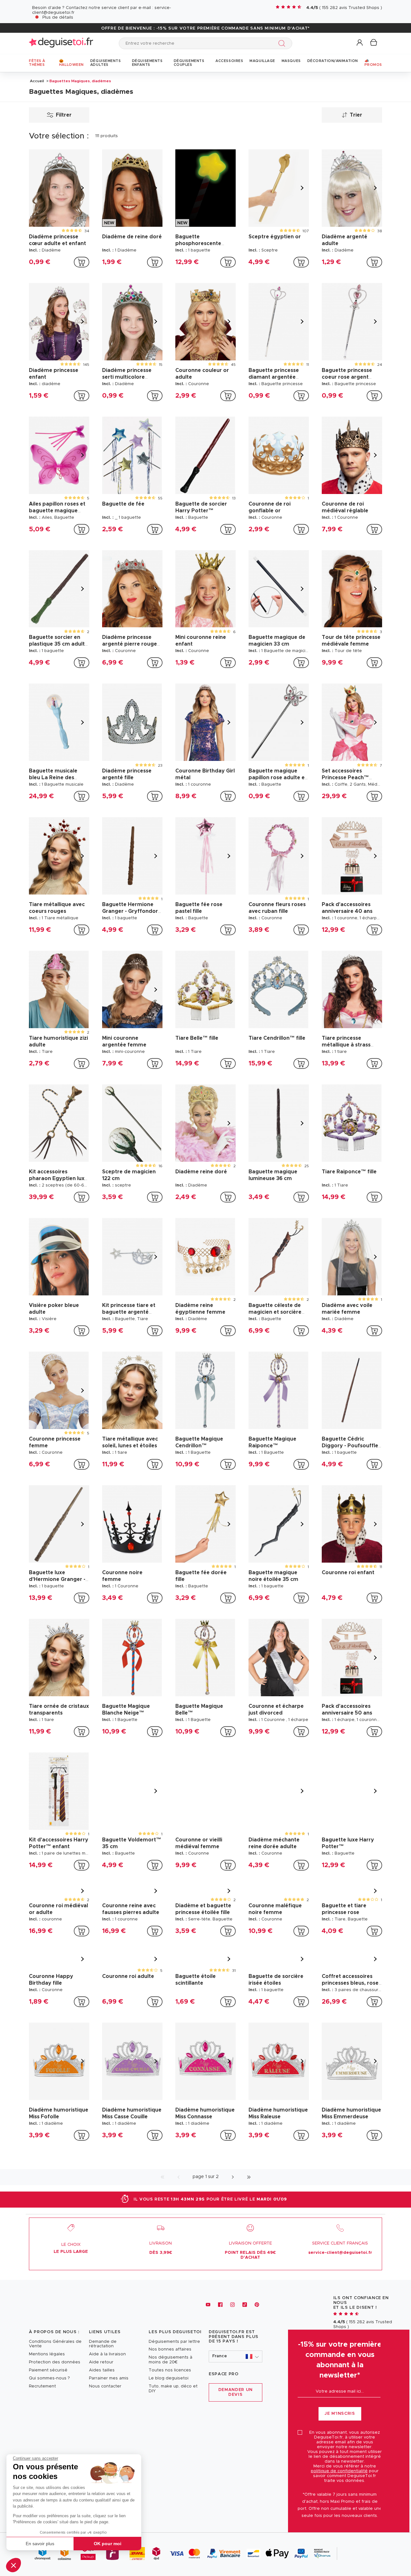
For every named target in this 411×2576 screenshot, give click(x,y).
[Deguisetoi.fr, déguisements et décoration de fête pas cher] (61, 43)
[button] (13, 2565)
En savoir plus (40, 2544)
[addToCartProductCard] (82, 262)
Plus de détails (58, 18)
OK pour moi (108, 2544)
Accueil (37, 81)
